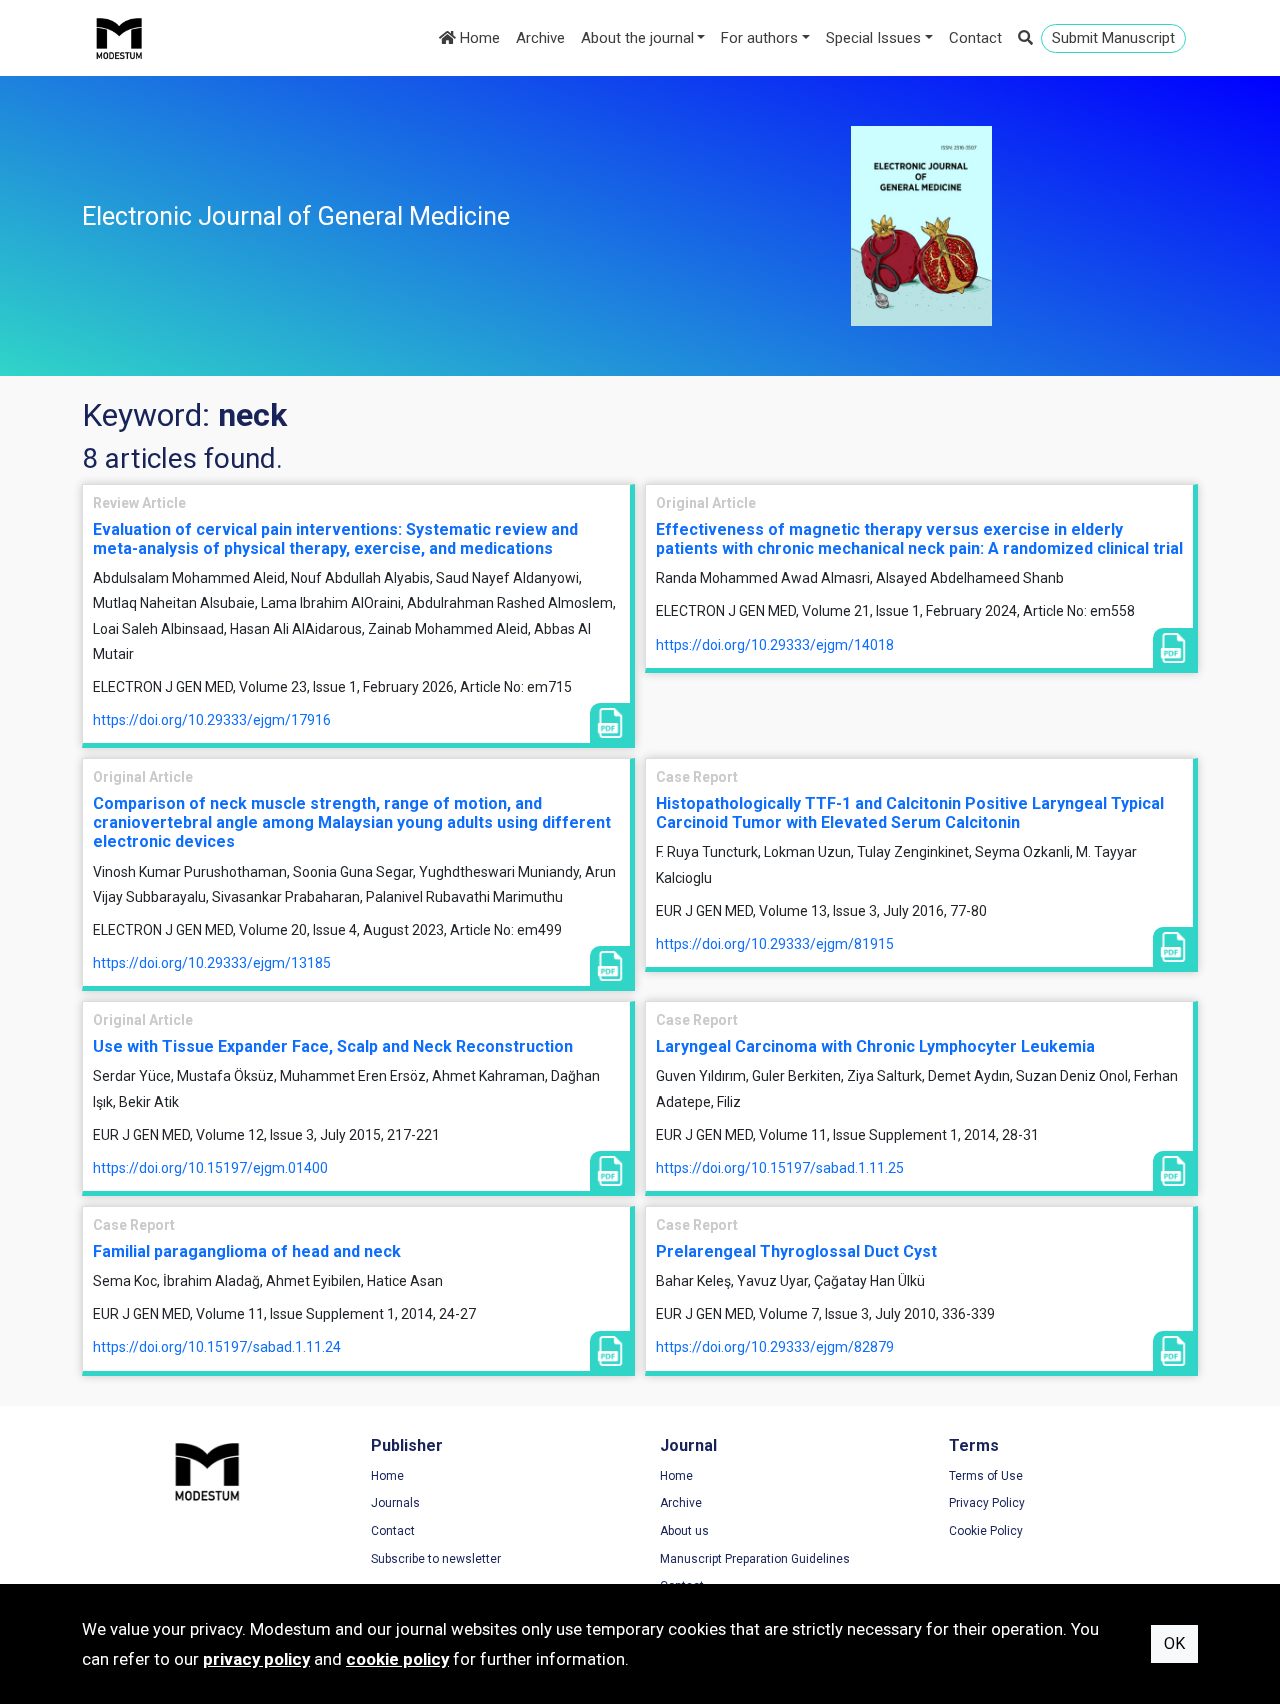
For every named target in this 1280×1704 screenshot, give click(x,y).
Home (478, 38)
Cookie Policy (986, 1531)
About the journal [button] (637, 38)
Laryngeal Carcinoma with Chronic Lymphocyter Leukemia (875, 1046)
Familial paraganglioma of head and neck (247, 1251)
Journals (395, 1503)
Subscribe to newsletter (436, 1559)
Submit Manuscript (1113, 38)
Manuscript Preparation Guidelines (755, 1559)
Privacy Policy (987, 1503)
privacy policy (256, 1659)
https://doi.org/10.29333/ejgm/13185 (212, 963)
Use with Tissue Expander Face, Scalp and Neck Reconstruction (333, 1046)
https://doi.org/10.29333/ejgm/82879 (775, 1347)
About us (684, 1531)
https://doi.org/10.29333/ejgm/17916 (212, 720)
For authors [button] (759, 38)
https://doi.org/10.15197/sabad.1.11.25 (780, 1168)
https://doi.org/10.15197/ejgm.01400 (210, 1168)
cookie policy (397, 1659)
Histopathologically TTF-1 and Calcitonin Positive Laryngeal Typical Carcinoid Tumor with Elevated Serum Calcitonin (910, 813)
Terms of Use (986, 1476)
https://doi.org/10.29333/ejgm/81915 (775, 944)
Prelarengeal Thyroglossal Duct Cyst (796, 1251)
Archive (540, 38)
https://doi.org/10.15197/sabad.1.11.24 (217, 1347)
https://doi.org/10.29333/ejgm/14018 (775, 645)
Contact (975, 38)
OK (1174, 1643)
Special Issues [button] (873, 38)
